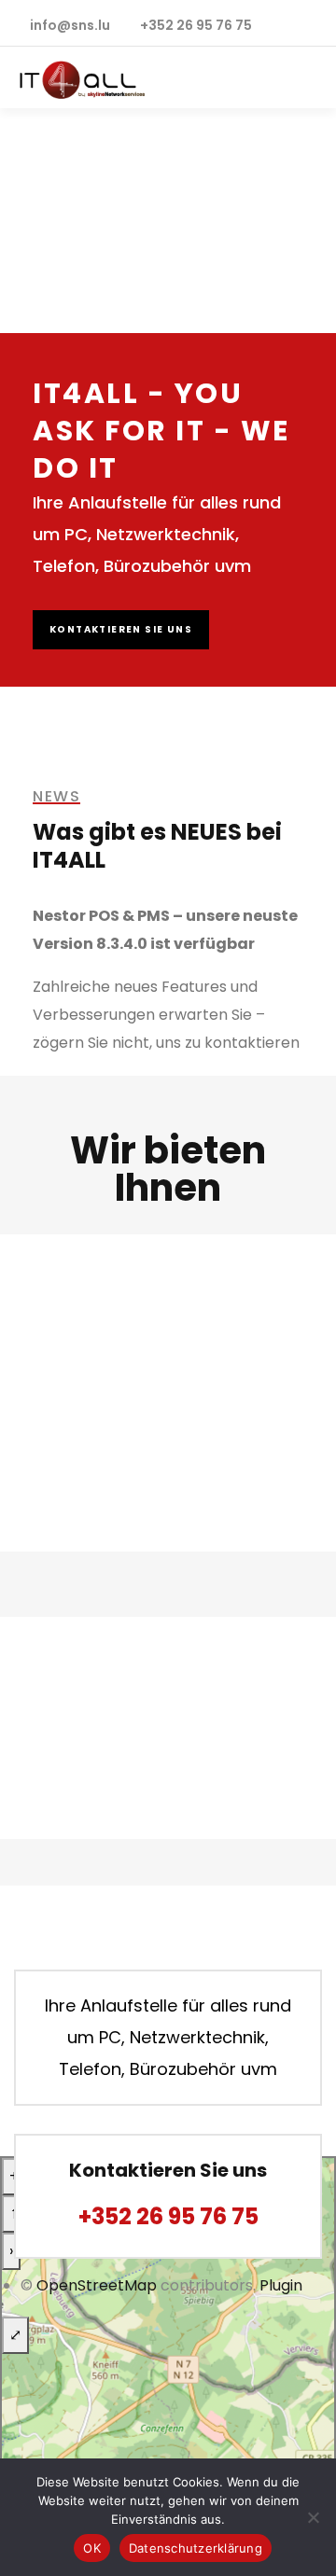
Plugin (279, 2285)
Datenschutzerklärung (196, 2548)
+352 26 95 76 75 (168, 2216)
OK (92, 2548)
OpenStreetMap (97, 2285)
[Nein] (313, 2517)
